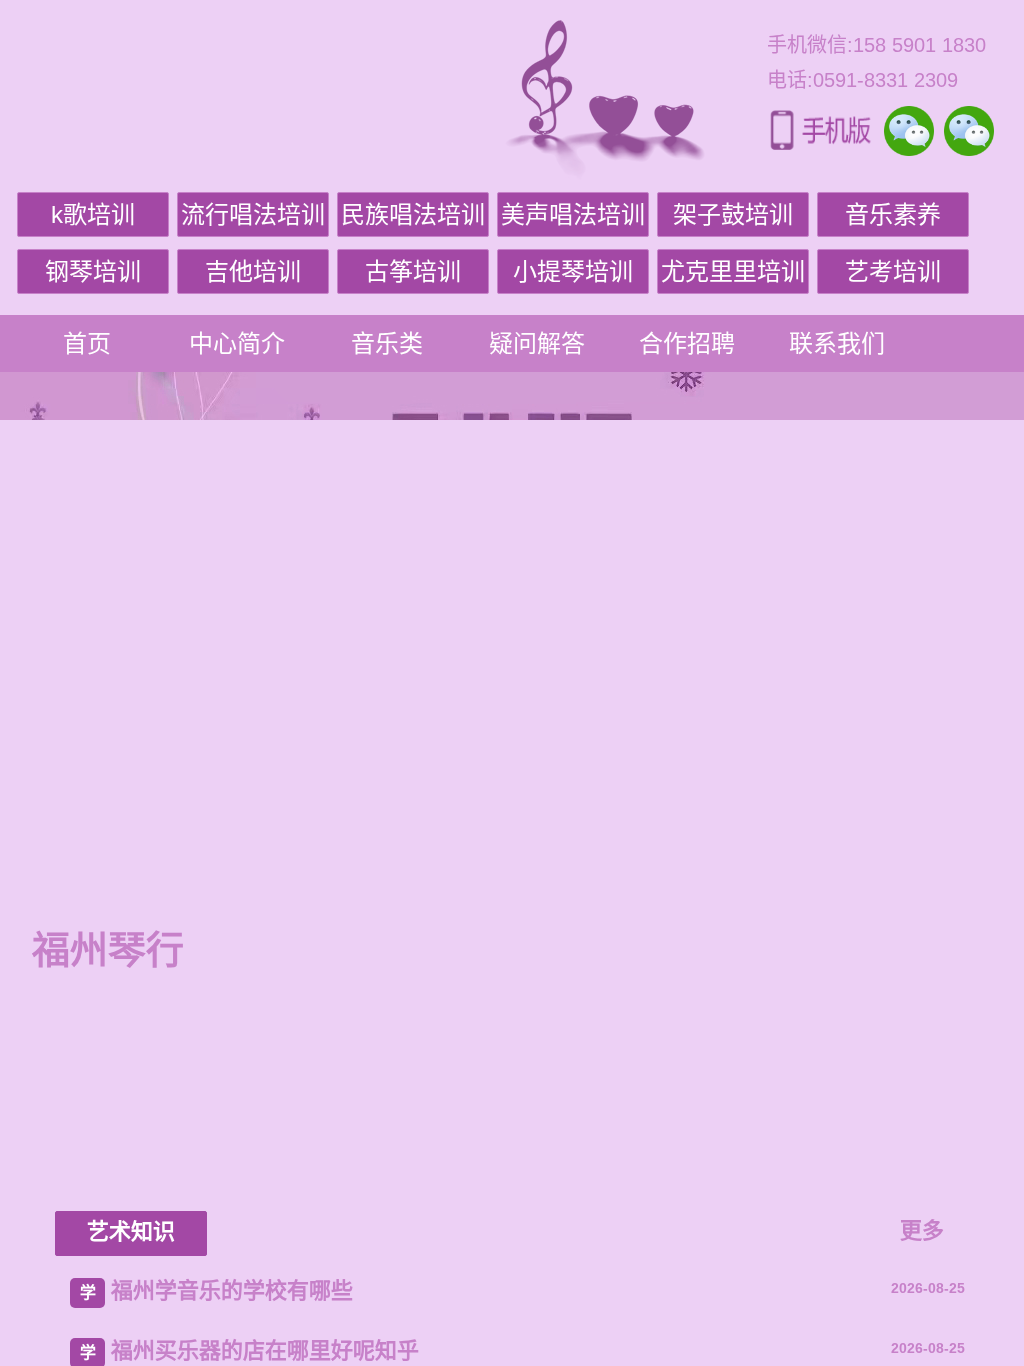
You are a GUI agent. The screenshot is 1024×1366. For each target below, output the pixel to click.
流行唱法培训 (253, 214)
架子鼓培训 (733, 214)
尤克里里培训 (733, 271)
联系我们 (837, 343)
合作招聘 (687, 343)
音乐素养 (893, 214)
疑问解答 (537, 343)
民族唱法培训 (413, 214)
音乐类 (387, 343)
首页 (87, 343)
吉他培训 (253, 271)
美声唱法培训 (573, 214)
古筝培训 (413, 271)
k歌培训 (93, 214)
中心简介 (237, 343)
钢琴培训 (93, 271)
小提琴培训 (573, 271)
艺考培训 (893, 271)
